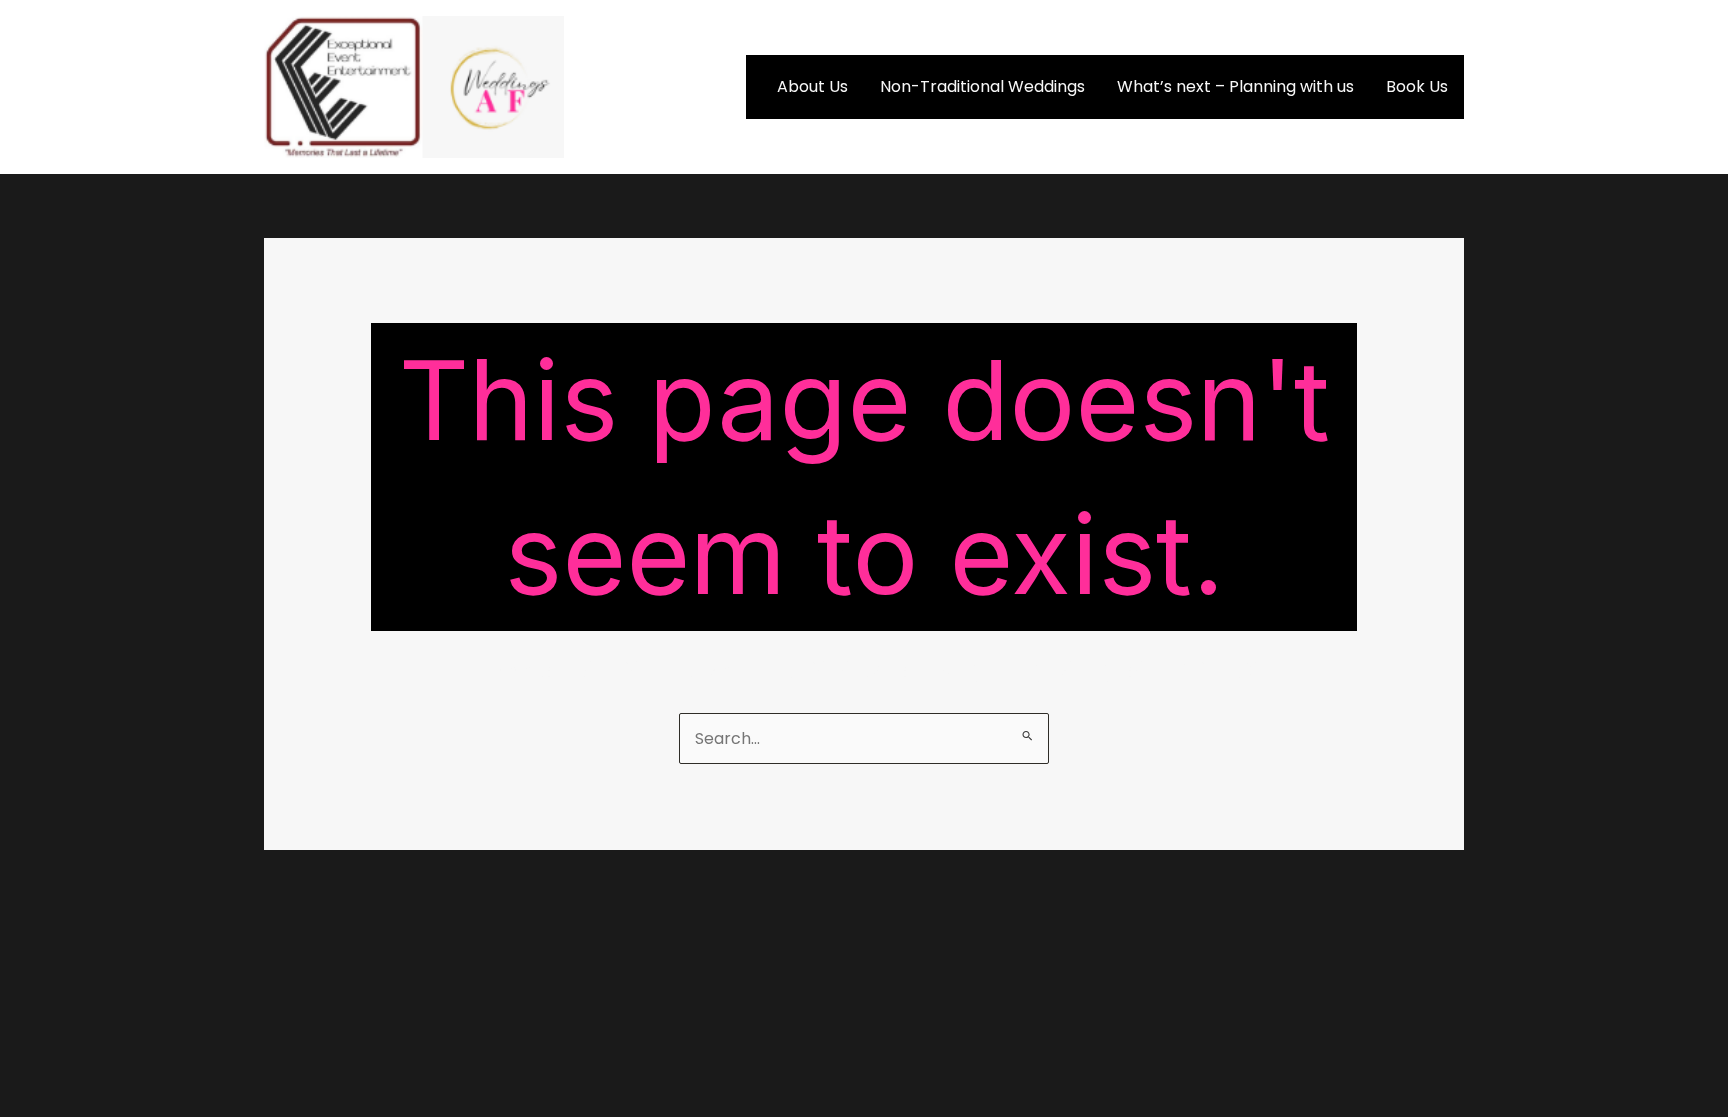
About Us (812, 86)
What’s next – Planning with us (1235, 86)
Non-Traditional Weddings (982, 86)
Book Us (1417, 86)
